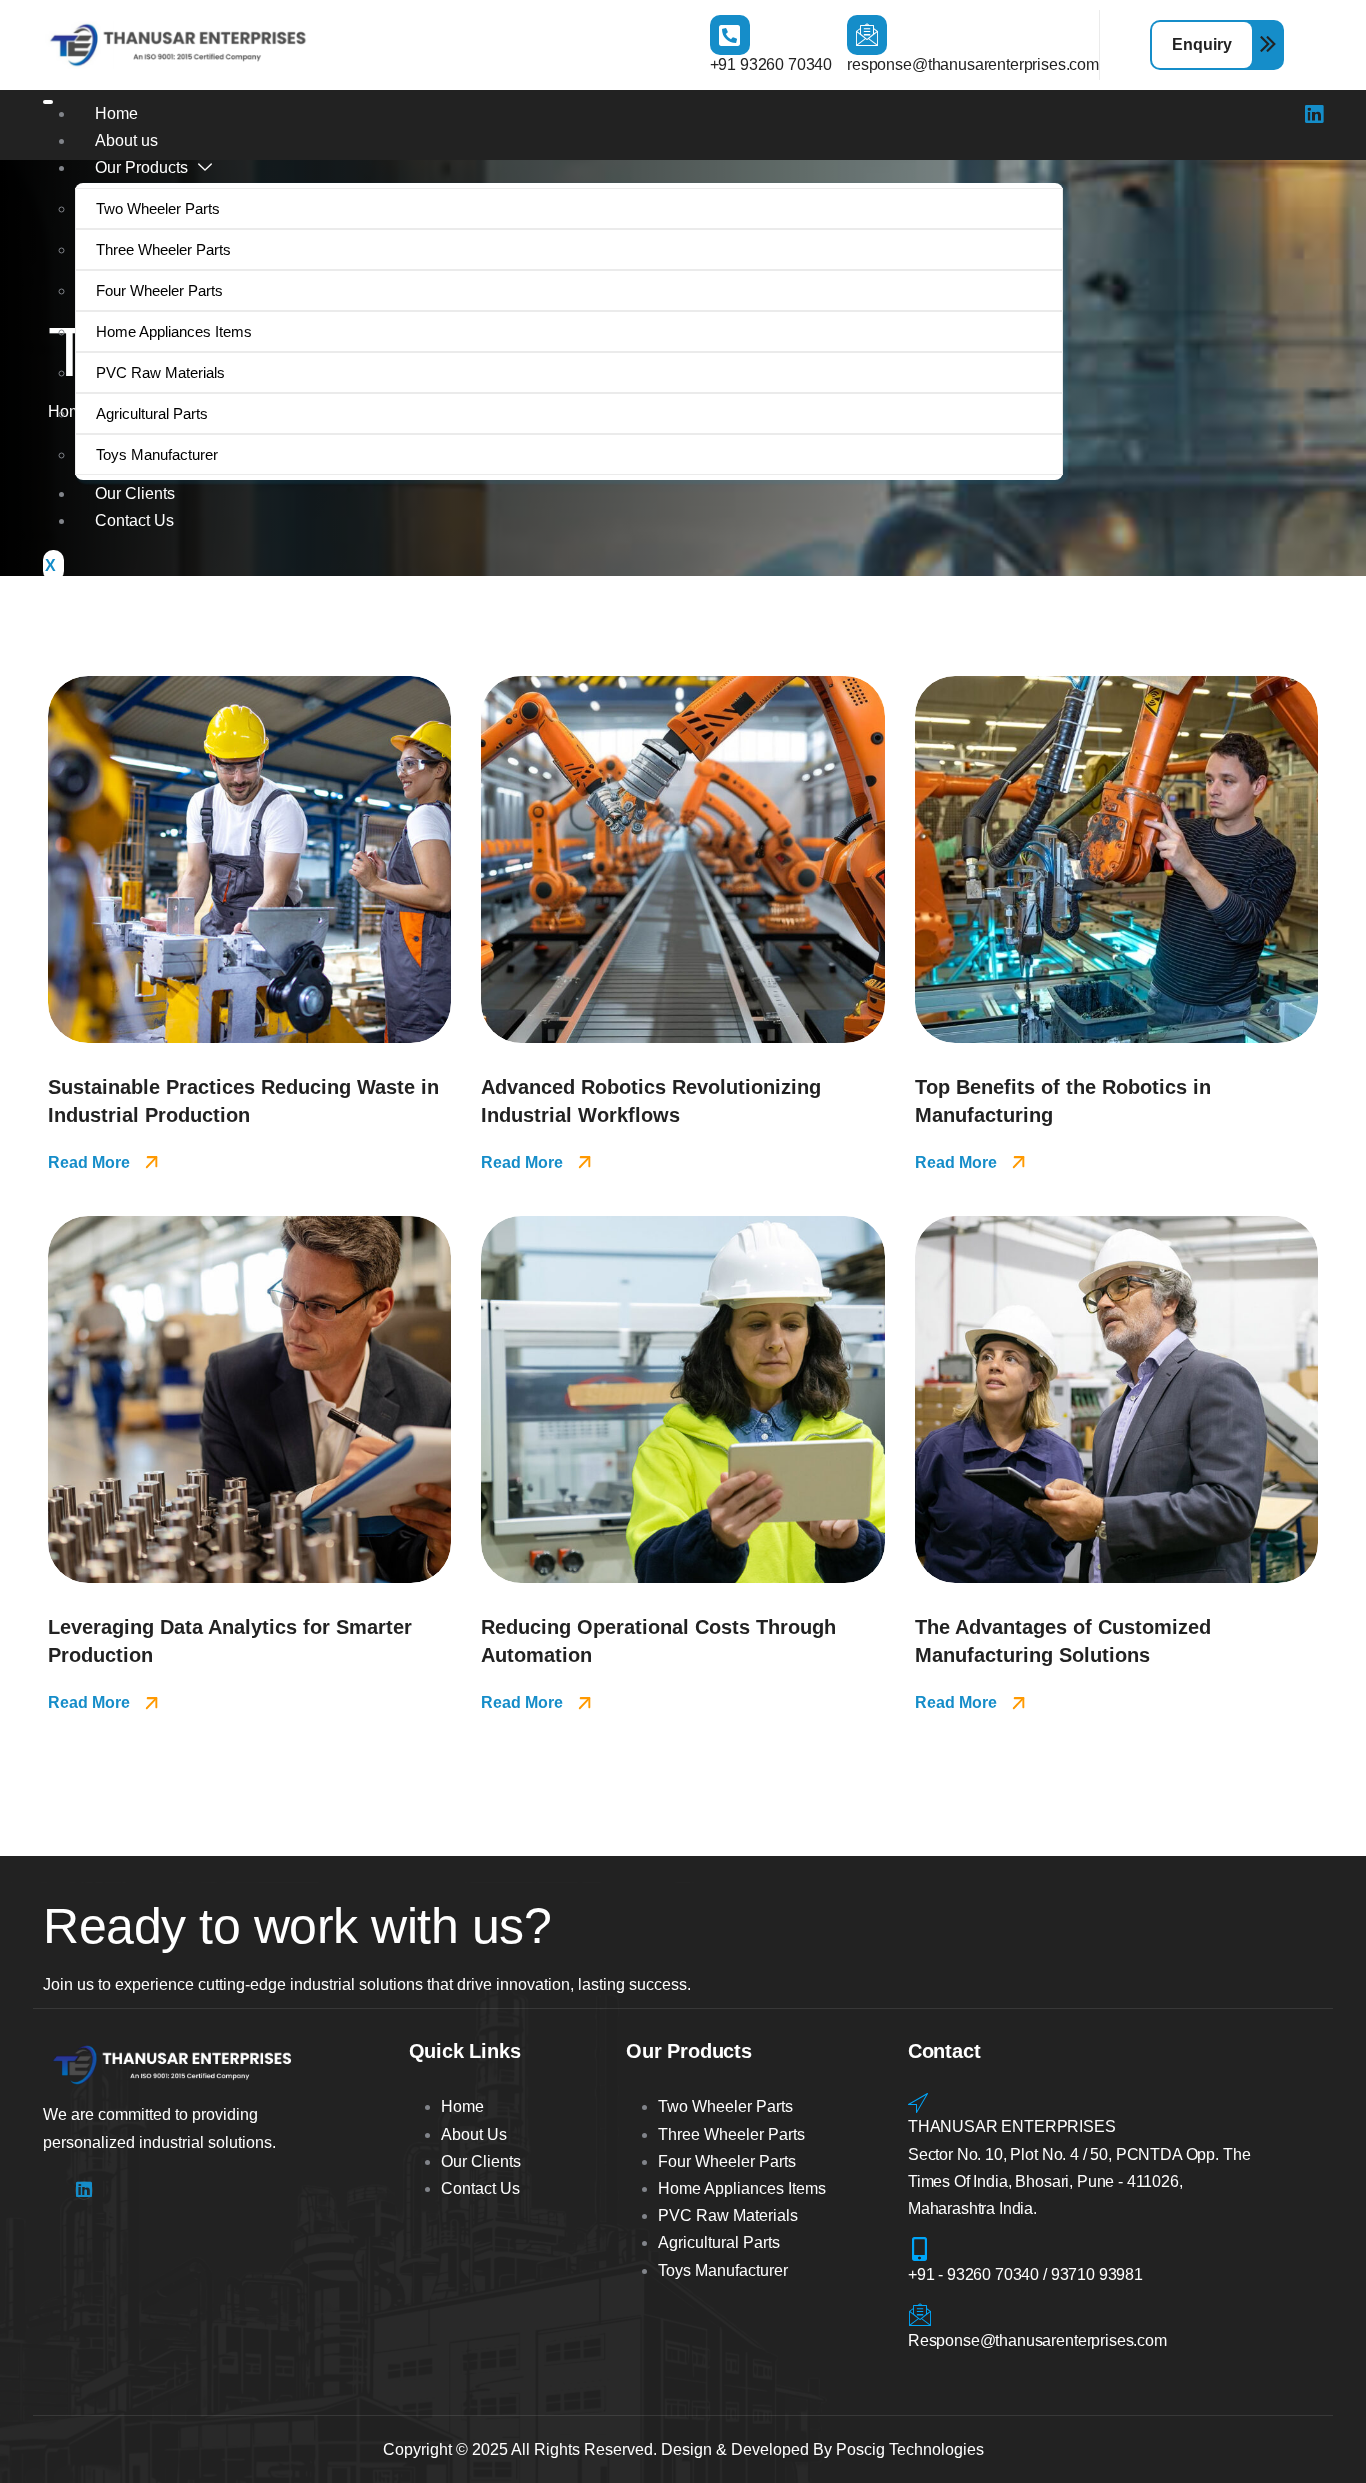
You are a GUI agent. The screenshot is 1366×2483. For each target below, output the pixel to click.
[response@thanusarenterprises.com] (867, 35)
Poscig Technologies (910, 2449)
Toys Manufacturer (157, 454)
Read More (89, 1162)
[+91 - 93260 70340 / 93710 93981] (920, 2249)
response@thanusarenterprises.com (973, 64)
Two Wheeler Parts (158, 208)
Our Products (141, 167)
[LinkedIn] (1314, 116)
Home (116, 113)
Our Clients (135, 493)
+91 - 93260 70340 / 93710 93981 (1025, 2274)
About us (126, 140)
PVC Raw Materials (160, 372)
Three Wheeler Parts (163, 249)
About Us (474, 2134)
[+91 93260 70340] (730, 35)
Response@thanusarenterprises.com (1037, 2340)
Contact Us (134, 520)
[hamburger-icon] (48, 102)
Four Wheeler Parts (159, 290)
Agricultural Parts (152, 413)
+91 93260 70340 (771, 64)
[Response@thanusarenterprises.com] (920, 2315)
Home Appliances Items (174, 331)
